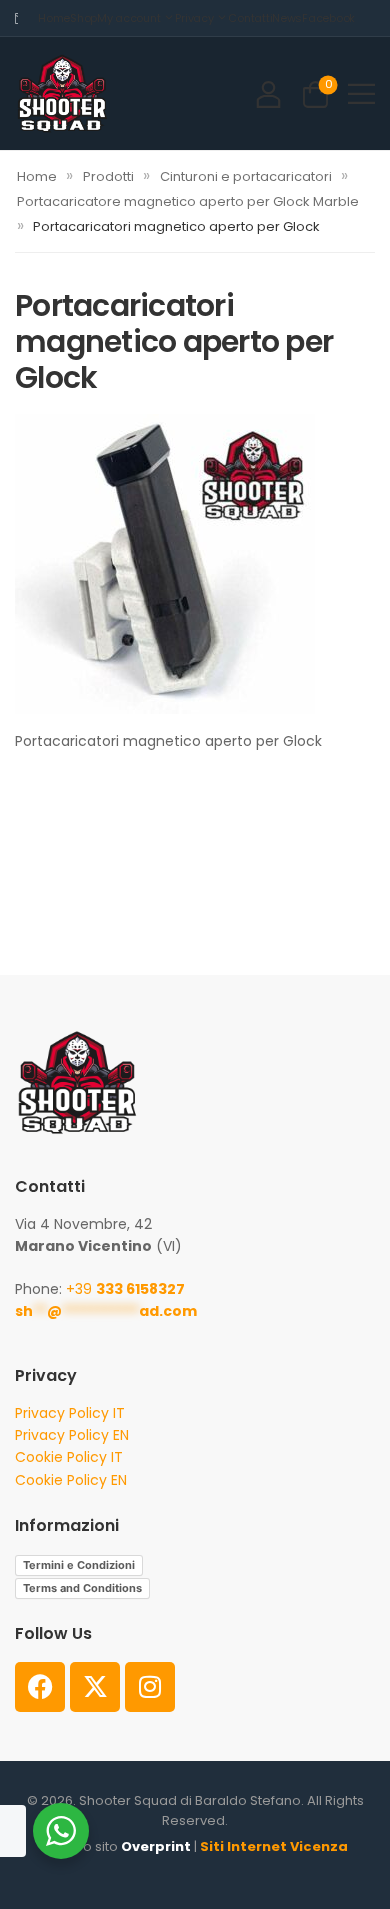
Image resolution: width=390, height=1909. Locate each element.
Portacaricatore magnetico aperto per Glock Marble (188, 201)
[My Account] (268, 93)
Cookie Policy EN (71, 1480)
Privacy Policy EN (72, 1435)
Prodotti (108, 176)
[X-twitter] (95, 1687)
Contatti (250, 18)
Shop (83, 18)
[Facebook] (40, 1687)
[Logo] (62, 93)
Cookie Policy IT (69, 1457)
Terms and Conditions (82, 1588)
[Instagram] (150, 1687)
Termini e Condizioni (79, 1565)
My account (128, 18)
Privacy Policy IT (70, 1413)
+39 (125, 1289)
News (287, 18)
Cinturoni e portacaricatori (246, 176)
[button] (361, 93)
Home (54, 18)
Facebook (328, 18)
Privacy (194, 18)
